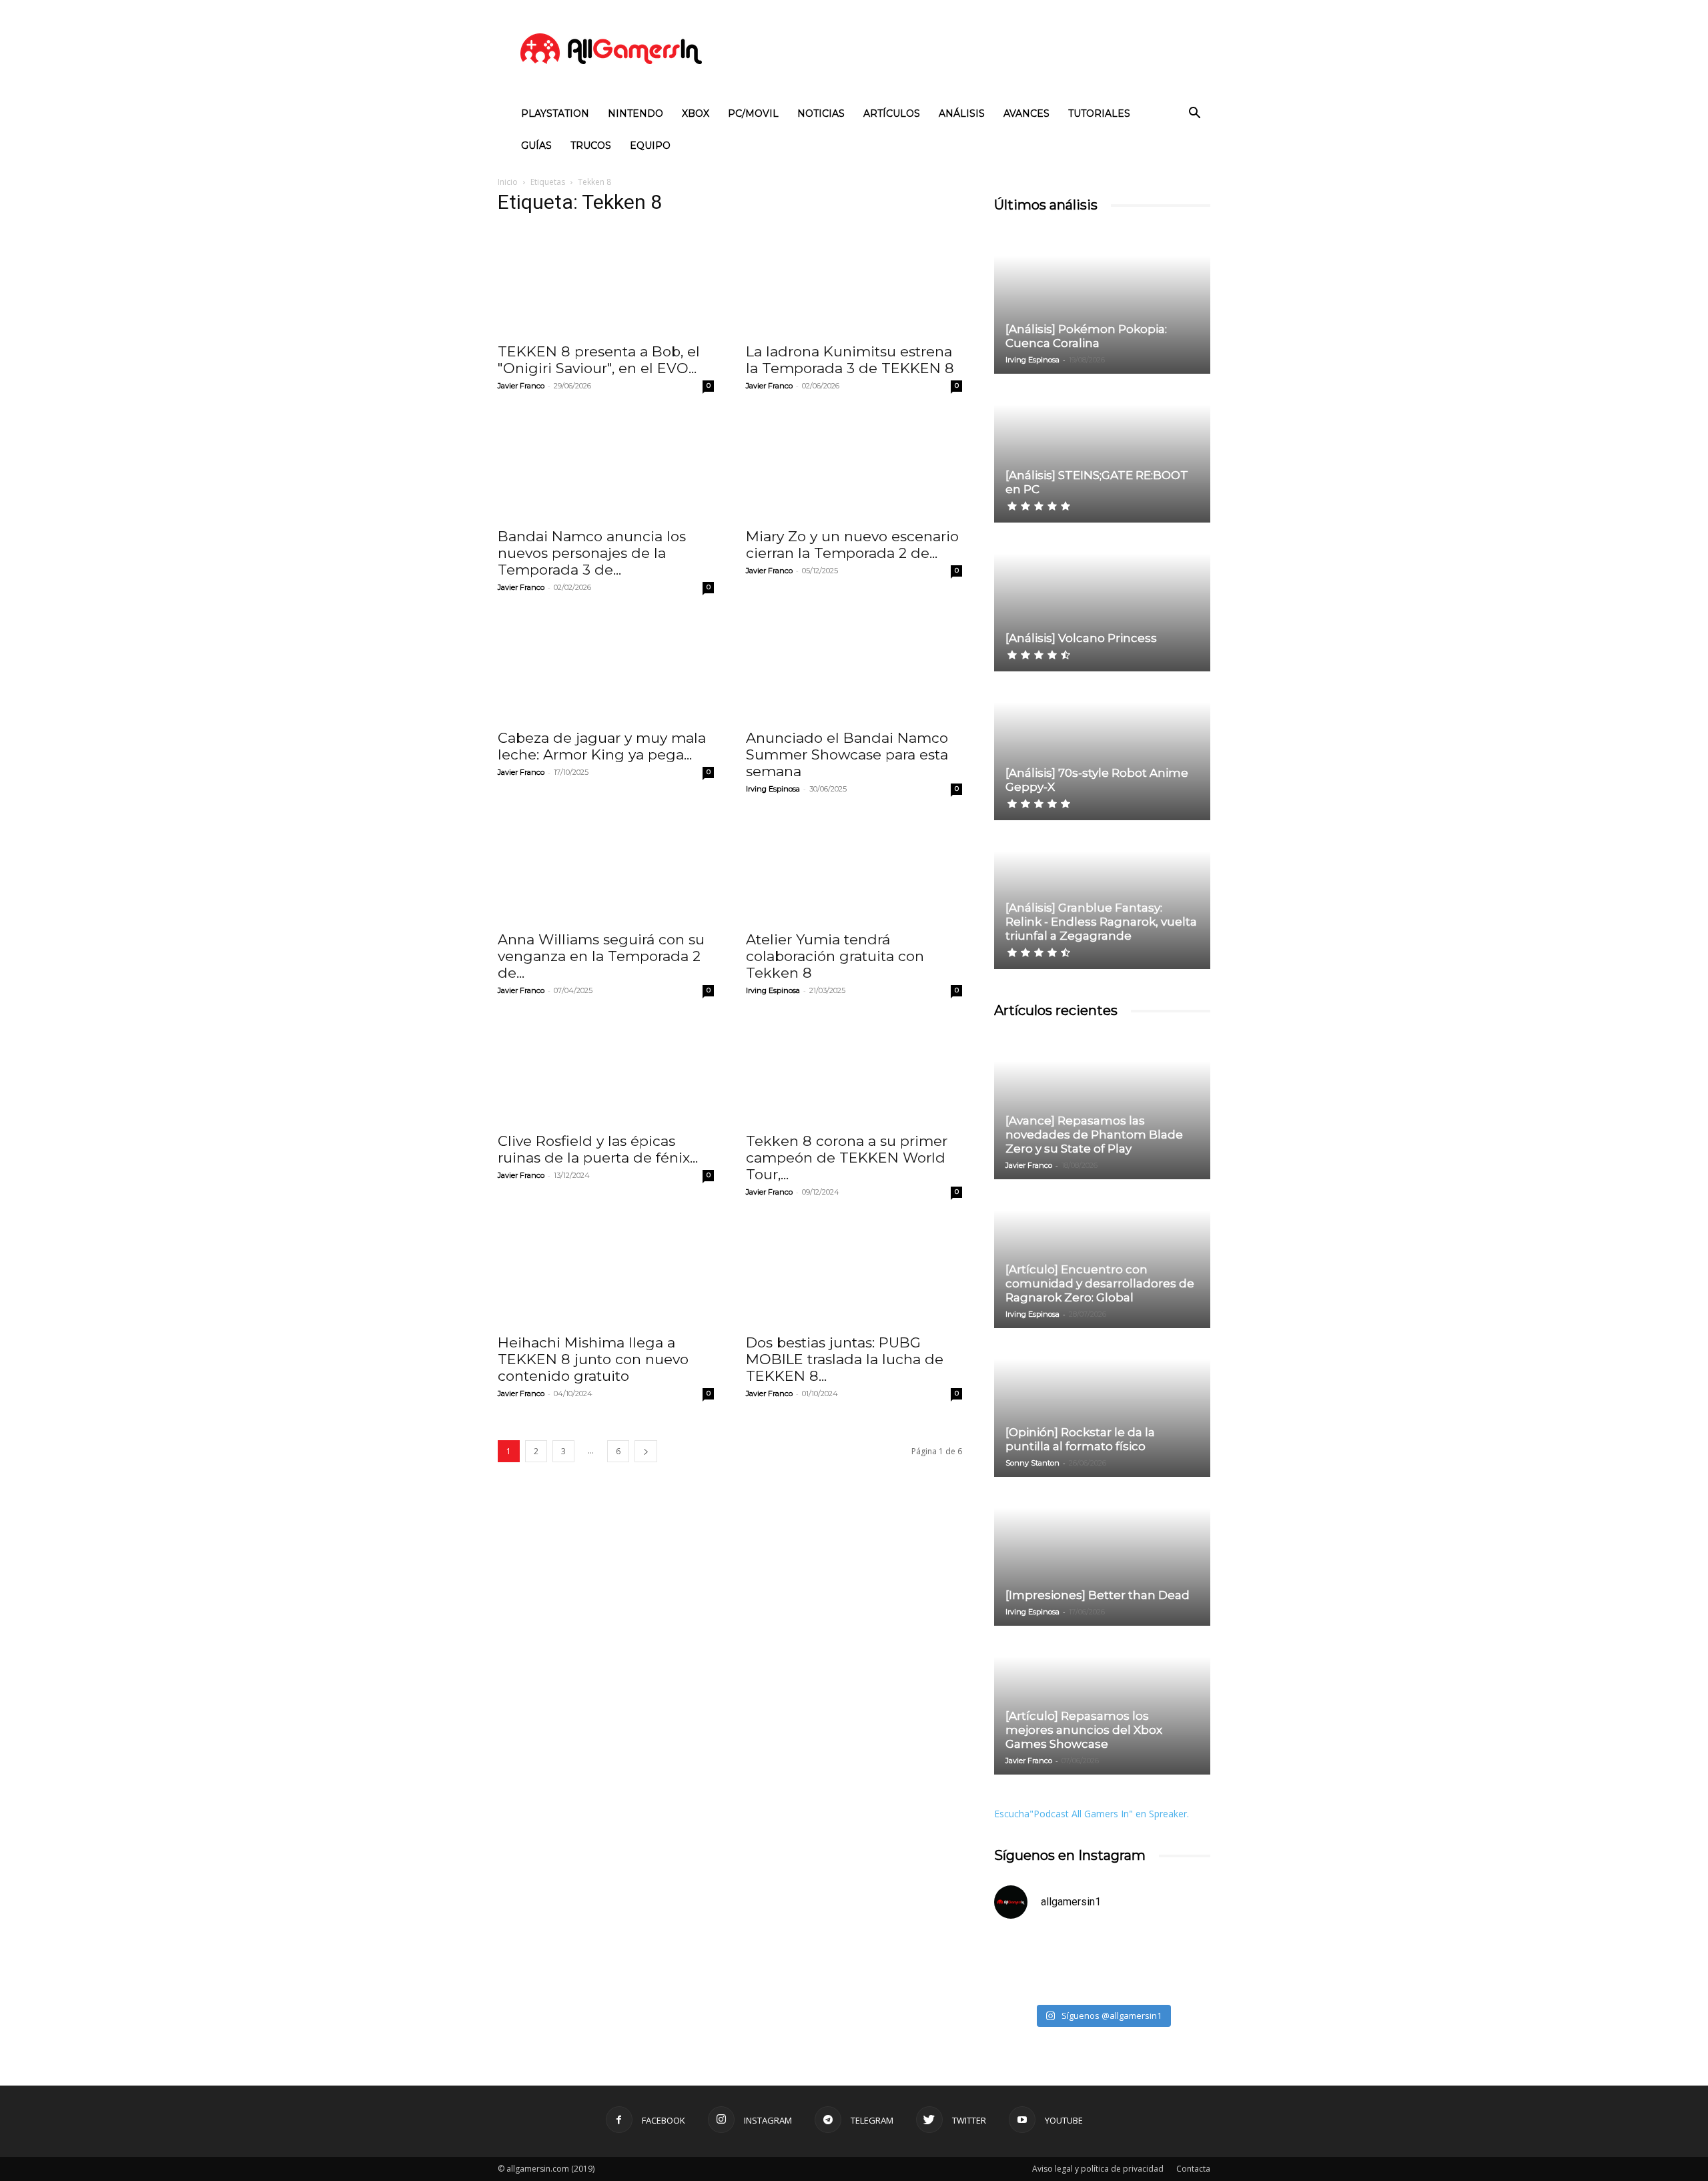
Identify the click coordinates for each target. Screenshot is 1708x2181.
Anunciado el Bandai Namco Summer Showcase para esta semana (847, 754)
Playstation (555, 113)
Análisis (962, 113)
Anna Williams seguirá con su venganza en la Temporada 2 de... (601, 956)
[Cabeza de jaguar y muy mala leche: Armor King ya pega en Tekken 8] (606, 667)
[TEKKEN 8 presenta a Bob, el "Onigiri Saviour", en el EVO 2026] (606, 281)
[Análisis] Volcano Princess (1081, 638)
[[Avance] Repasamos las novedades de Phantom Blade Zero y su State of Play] (1102, 1106)
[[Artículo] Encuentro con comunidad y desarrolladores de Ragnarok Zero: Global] (1102, 1255)
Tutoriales (1099, 113)
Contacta (1193, 2169)
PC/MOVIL (753, 113)
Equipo (650, 145)
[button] (1194, 114)
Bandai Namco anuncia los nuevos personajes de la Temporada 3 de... (592, 553)
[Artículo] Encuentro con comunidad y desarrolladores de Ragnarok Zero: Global (1100, 1283)
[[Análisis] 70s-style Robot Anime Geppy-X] (1102, 747)
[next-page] (646, 1451)
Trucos (591, 145)
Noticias (821, 113)
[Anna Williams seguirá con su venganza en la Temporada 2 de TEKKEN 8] (606, 869)
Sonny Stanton (1032, 1463)
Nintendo (635, 113)
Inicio (508, 182)
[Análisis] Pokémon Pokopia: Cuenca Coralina (1086, 336)
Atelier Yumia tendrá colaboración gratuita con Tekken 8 (835, 956)
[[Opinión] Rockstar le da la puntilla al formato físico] (1102, 1404)
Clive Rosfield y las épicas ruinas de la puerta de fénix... (598, 1149)
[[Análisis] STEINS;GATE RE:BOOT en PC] (1102, 449)
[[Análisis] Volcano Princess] (1102, 598)
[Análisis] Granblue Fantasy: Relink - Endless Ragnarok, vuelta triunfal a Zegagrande (1101, 922)
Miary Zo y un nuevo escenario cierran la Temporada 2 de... (852, 545)
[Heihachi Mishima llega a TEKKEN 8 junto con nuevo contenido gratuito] (606, 1272)
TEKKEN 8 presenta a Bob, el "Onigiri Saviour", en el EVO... (599, 360)
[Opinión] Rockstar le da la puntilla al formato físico (1080, 1439)
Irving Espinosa (773, 789)
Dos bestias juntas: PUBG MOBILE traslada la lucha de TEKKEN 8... (845, 1359)
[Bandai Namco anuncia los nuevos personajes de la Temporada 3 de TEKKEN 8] (606, 466)
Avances (1026, 113)
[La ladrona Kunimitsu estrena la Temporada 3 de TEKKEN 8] (854, 281)
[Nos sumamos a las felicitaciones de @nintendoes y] (1046, 1964)
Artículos (892, 113)
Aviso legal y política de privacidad (1098, 2169)
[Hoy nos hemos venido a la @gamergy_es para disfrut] (1158, 1964)
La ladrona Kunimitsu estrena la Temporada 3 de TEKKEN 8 (850, 360)
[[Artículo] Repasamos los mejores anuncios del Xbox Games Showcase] (1102, 1701)
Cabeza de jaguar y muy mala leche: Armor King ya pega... (602, 746)
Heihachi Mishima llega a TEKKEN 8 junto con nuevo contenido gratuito (593, 1359)
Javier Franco (521, 386)
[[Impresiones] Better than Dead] (1102, 1552)
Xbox (696, 113)
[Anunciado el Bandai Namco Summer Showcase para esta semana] (854, 667)
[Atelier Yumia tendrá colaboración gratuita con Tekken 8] (854, 869)
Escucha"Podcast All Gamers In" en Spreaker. (1092, 1814)
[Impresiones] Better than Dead (1098, 1595)
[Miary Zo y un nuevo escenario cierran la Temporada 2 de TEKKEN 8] (854, 466)
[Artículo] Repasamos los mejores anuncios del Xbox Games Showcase (1084, 1730)
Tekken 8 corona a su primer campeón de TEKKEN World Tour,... (847, 1158)
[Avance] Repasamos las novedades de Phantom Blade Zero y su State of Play (1094, 1135)
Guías (536, 145)
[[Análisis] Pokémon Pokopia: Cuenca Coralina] (1102, 300)
